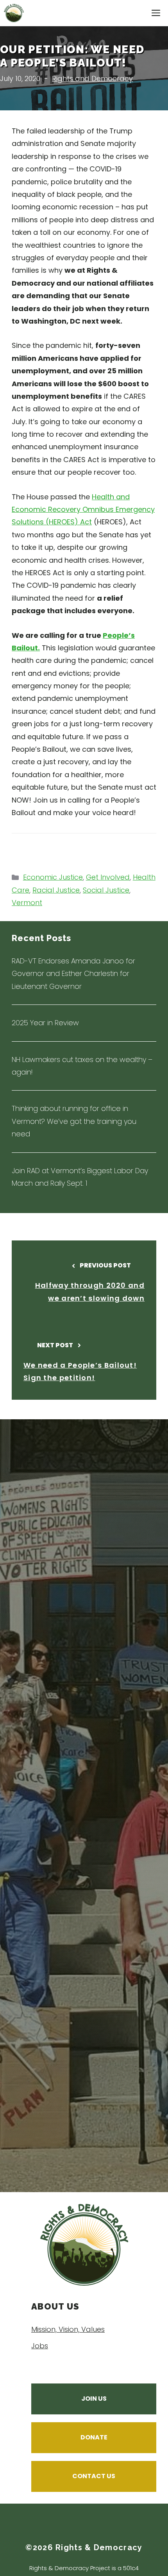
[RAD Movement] (14, 13)
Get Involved (108, 877)
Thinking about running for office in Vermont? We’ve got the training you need (74, 1121)
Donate (94, 2437)
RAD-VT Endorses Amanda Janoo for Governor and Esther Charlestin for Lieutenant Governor (73, 974)
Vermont (27, 903)
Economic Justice (53, 877)
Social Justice (106, 890)
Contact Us (94, 2476)
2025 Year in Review (45, 1023)
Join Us (94, 2399)
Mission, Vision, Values (68, 2329)
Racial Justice (56, 890)
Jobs (40, 2346)
